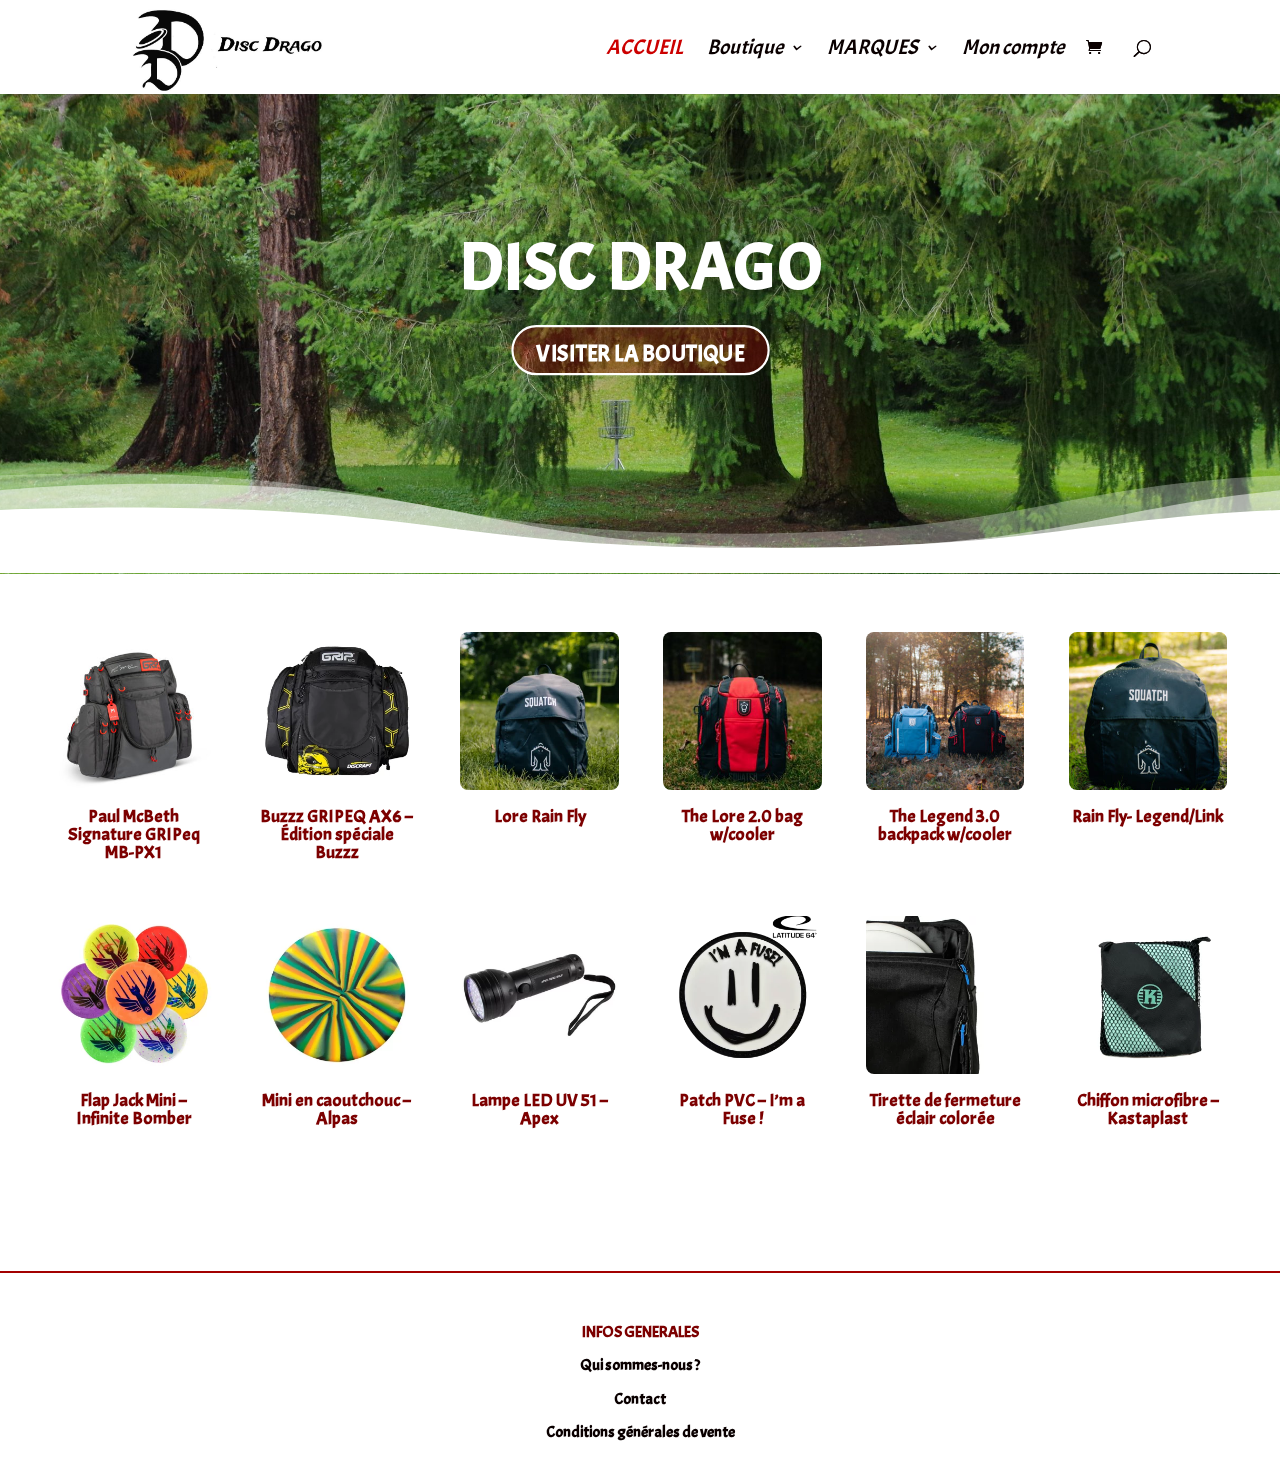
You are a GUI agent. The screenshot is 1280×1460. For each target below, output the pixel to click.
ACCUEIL (644, 50)
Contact (640, 1399)
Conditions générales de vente (640, 1432)
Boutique (745, 50)
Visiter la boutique (640, 353)
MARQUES (872, 50)
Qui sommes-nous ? (640, 1365)
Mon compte (1013, 50)
